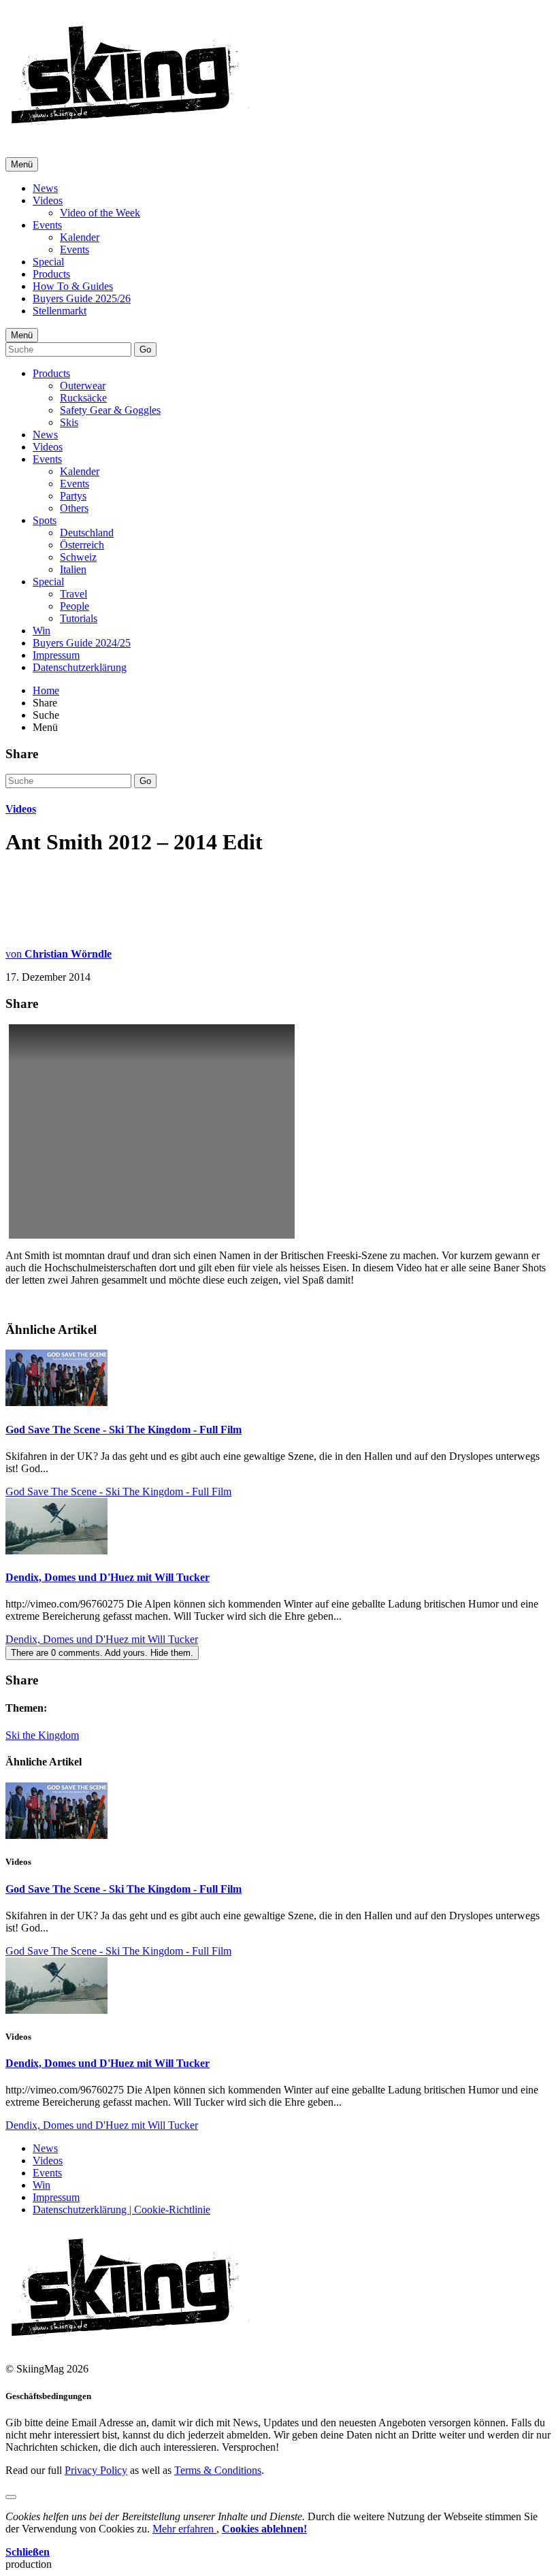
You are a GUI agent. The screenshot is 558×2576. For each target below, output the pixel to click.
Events (47, 225)
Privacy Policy (96, 2470)
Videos (48, 200)
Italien (73, 569)
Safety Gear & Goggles (110, 410)
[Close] (11, 2497)
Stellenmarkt (60, 311)
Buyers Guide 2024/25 (82, 643)
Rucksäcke (83, 398)
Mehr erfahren (184, 2529)
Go (145, 349)
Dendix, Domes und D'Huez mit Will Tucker (108, 1577)
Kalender (80, 237)
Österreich (82, 545)
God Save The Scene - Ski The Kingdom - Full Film (124, 1430)
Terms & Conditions (218, 2470)
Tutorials (79, 618)
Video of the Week (100, 213)
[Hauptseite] (130, 129)
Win (42, 631)
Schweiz (78, 557)
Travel (73, 594)
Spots (45, 520)
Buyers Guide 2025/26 (82, 298)
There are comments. (102, 1653)
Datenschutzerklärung (80, 667)
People (75, 606)
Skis (69, 422)
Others (74, 508)
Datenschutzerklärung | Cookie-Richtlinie (121, 2210)
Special (48, 262)
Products (51, 274)
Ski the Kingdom (42, 1735)
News (45, 188)
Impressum (56, 655)
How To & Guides (73, 286)
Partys (73, 496)
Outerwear (83, 386)
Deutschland (87, 533)
